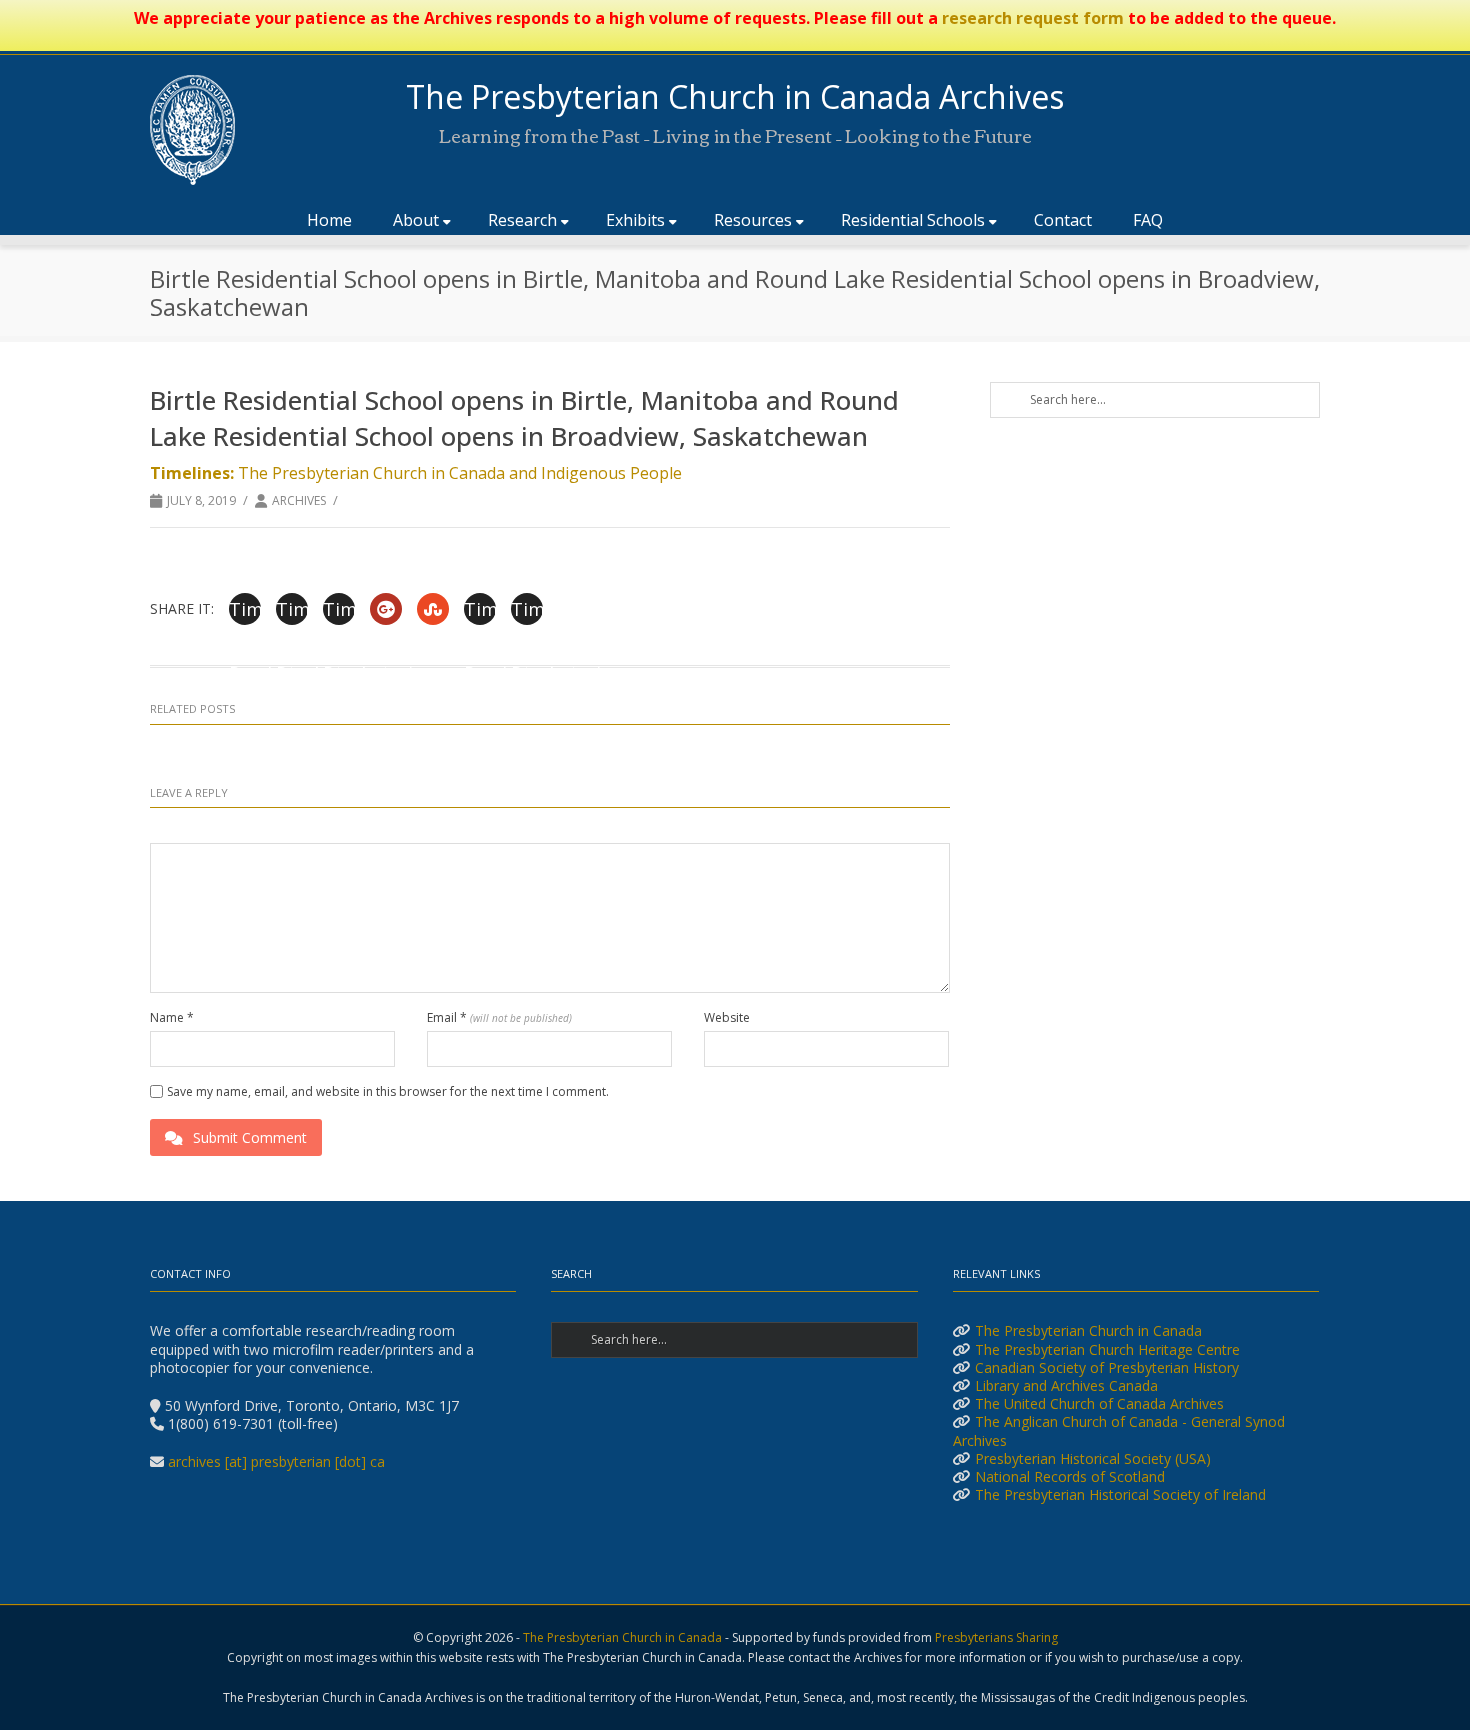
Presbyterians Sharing (996, 1637)
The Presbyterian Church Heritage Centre (1107, 1349)
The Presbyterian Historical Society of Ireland (1120, 1494)
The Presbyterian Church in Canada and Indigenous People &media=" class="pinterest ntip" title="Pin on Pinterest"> (339, 611)
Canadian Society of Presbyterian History (1107, 1367)
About (416, 220)
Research (522, 220)
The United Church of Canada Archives (1099, 1403)
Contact (1063, 220)
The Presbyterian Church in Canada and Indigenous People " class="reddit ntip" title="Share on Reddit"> (480, 611)
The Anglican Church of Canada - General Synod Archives (1119, 1430)
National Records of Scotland (1070, 1476)
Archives (299, 500)
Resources (753, 220)
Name (172, 1018)
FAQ (1148, 220)
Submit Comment (250, 1137)
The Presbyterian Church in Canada (1088, 1330)
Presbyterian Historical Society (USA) (1093, 1458)
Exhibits (635, 220)
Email (499, 1018)
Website (727, 1018)
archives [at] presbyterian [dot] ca (276, 1461)
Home (329, 220)
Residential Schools (913, 220)
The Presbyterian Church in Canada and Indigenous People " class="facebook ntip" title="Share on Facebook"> (245, 611)
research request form (1033, 18)
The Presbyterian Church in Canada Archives (735, 96)
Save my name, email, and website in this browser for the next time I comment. (388, 1092)
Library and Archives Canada (1066, 1385)
